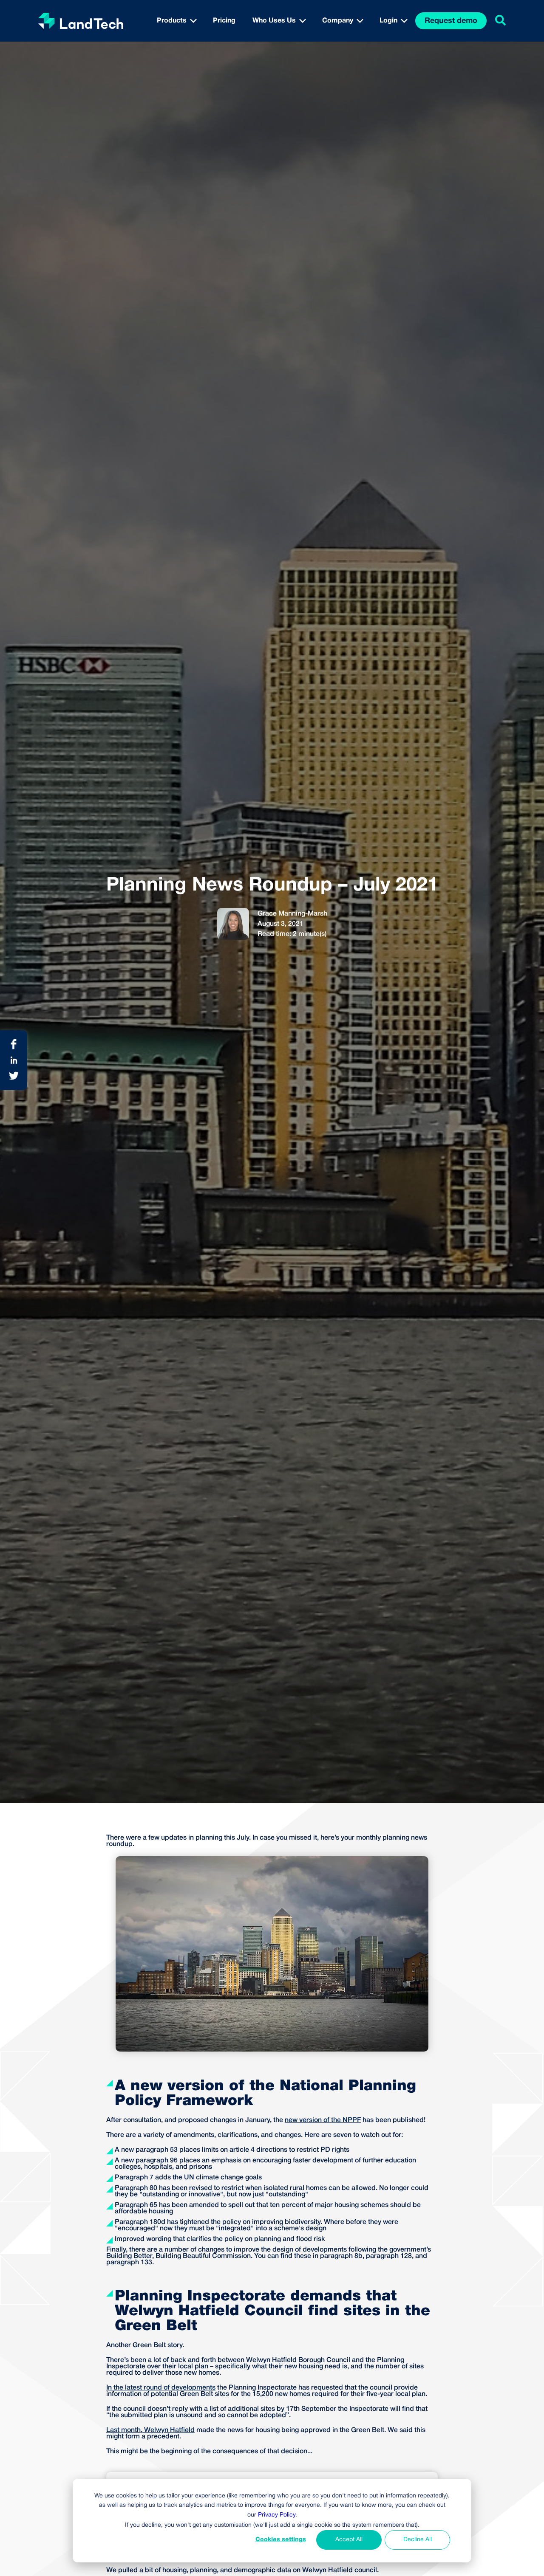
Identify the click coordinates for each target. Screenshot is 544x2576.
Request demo (451, 21)
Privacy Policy (277, 2515)
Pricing (224, 21)
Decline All (418, 2540)
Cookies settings (281, 2540)
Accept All (349, 2540)
